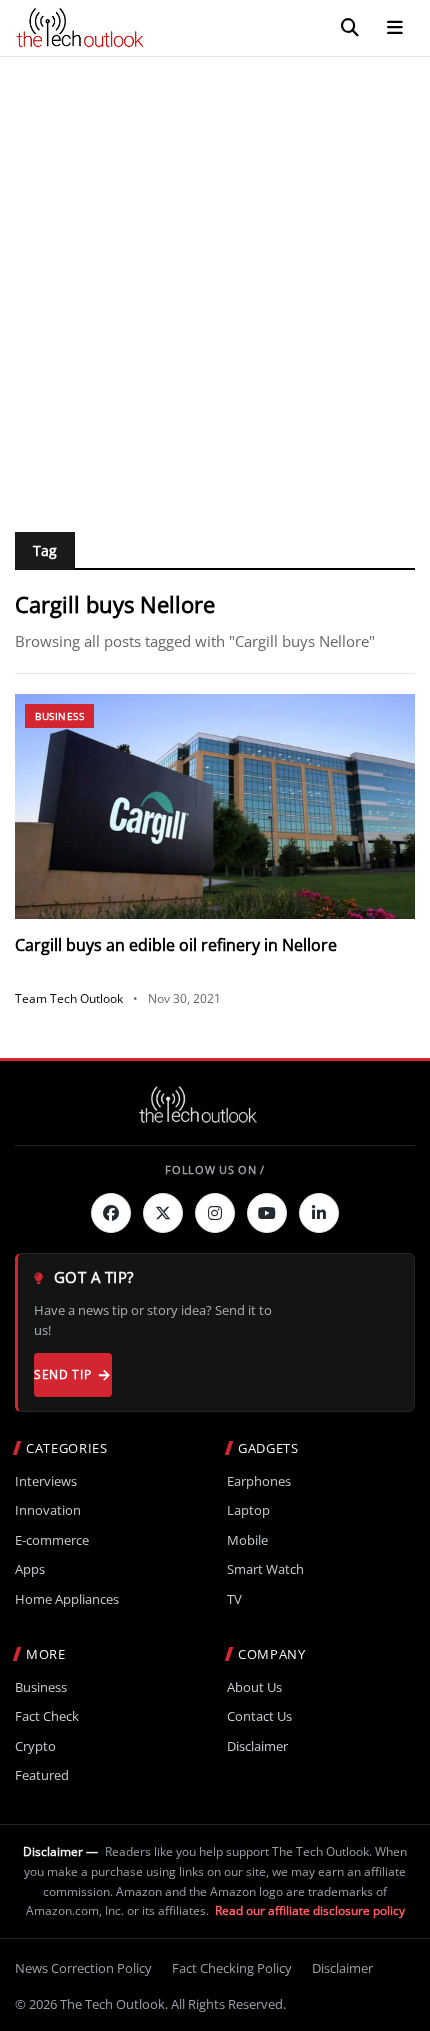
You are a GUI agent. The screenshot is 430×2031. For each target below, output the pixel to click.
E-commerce (52, 1540)
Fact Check (47, 1716)
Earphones (259, 1481)
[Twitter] (163, 1213)
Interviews (46, 1481)
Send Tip (62, 1374)
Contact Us (259, 1716)
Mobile (247, 1540)
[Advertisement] (215, 282)
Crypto (35, 1746)
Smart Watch (265, 1569)
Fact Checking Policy (232, 1968)
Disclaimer (257, 1746)
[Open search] (350, 28)
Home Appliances (67, 1599)
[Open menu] (395, 28)
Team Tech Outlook (69, 998)
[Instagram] (215, 1213)
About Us (254, 1687)
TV (234, 1599)
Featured (42, 1775)
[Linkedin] (319, 1213)
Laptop (248, 1510)
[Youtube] (267, 1213)
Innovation (48, 1510)
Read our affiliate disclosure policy (310, 1910)
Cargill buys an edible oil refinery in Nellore (176, 945)
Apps (30, 1569)
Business (59, 716)
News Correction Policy (83, 1968)
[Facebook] (111, 1213)
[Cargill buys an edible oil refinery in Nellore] (215, 806)
